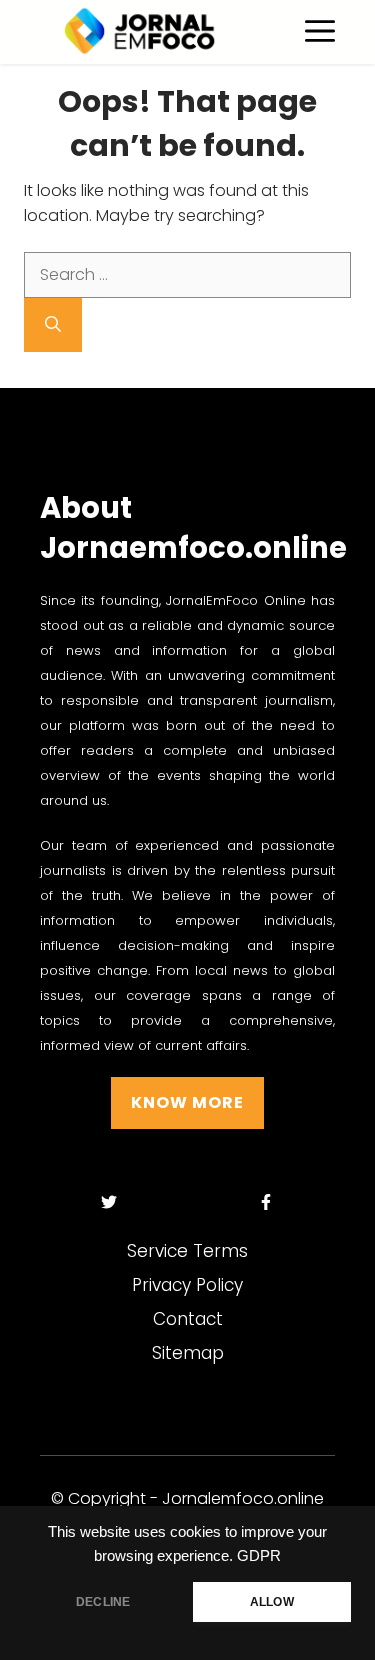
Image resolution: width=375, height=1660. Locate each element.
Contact (188, 1319)
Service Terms (187, 1251)
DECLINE (103, 1602)
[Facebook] (267, 1202)
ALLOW (272, 1602)
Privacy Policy (187, 1285)
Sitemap (188, 1353)
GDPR (259, 1556)
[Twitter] (109, 1202)
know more (187, 1102)
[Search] (53, 325)
